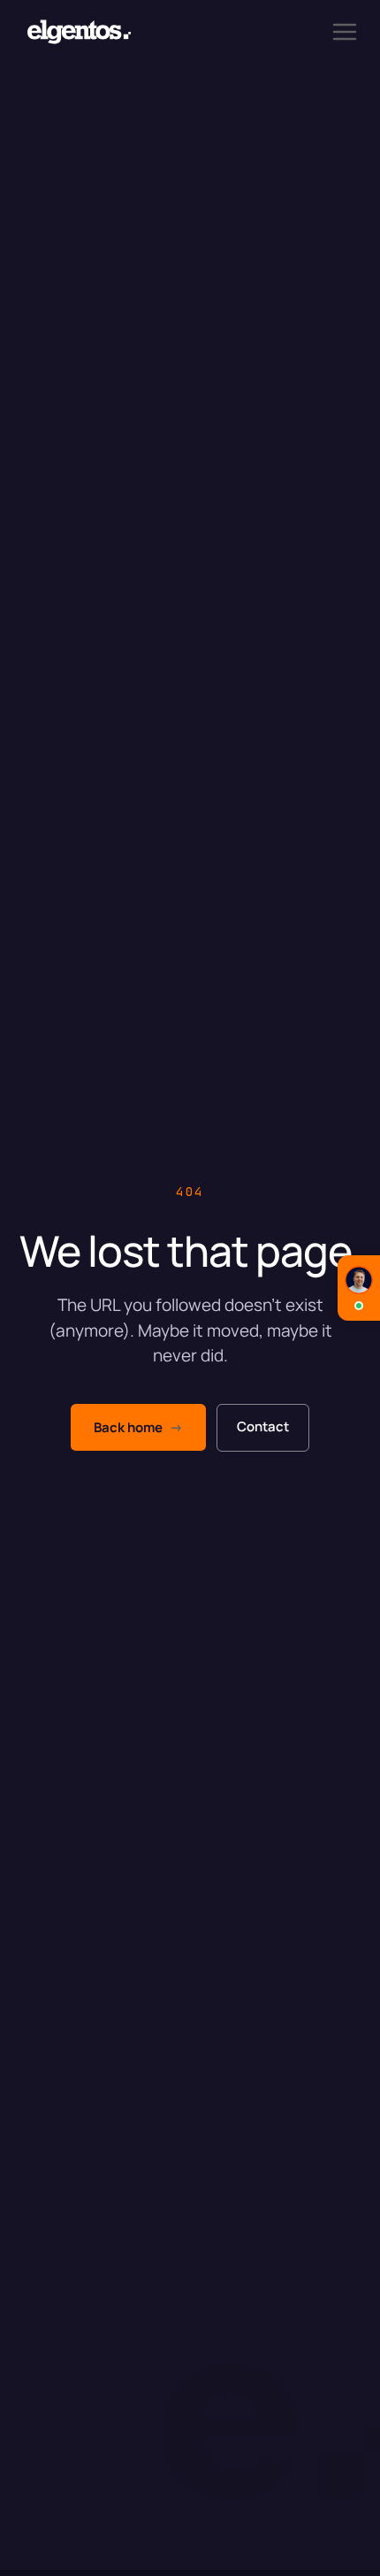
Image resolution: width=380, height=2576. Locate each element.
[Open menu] (345, 32)
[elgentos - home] (79, 32)
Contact (263, 1426)
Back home (138, 1427)
